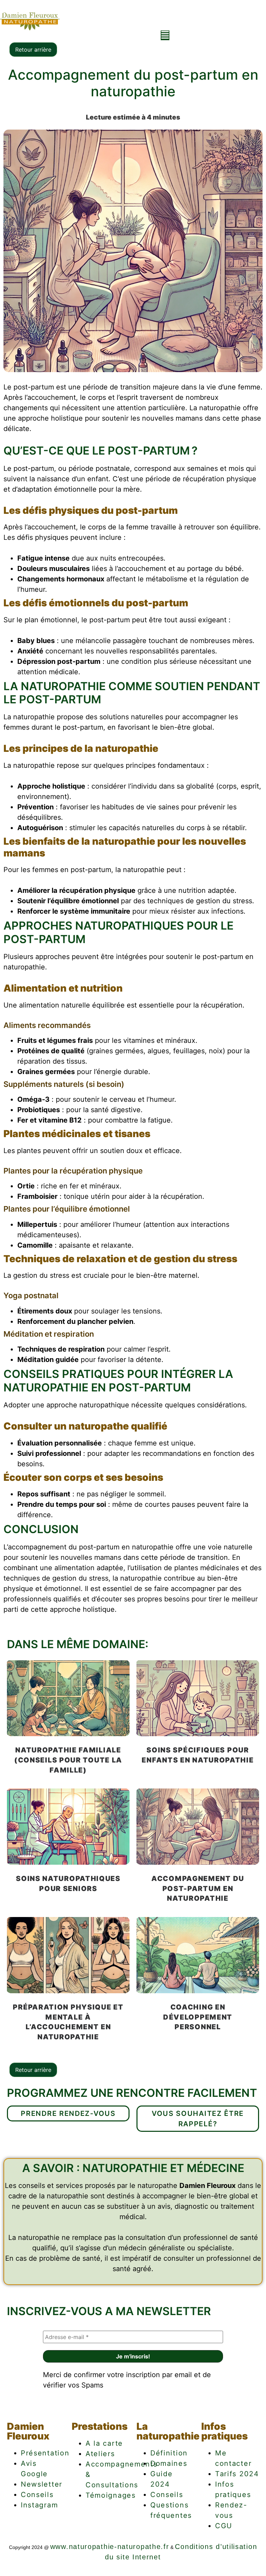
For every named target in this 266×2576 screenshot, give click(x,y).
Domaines (169, 2463)
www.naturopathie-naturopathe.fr (110, 2547)
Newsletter (42, 2484)
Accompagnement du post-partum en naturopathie (198, 1889)
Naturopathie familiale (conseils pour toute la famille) (68, 1760)
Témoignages (111, 2495)
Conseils (37, 2495)
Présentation (45, 2453)
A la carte (104, 2443)
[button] (165, 35)
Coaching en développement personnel (198, 2017)
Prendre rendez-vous (68, 2113)
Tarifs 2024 (237, 2474)
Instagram (39, 2505)
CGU (224, 2526)
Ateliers (100, 2454)
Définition (169, 2453)
